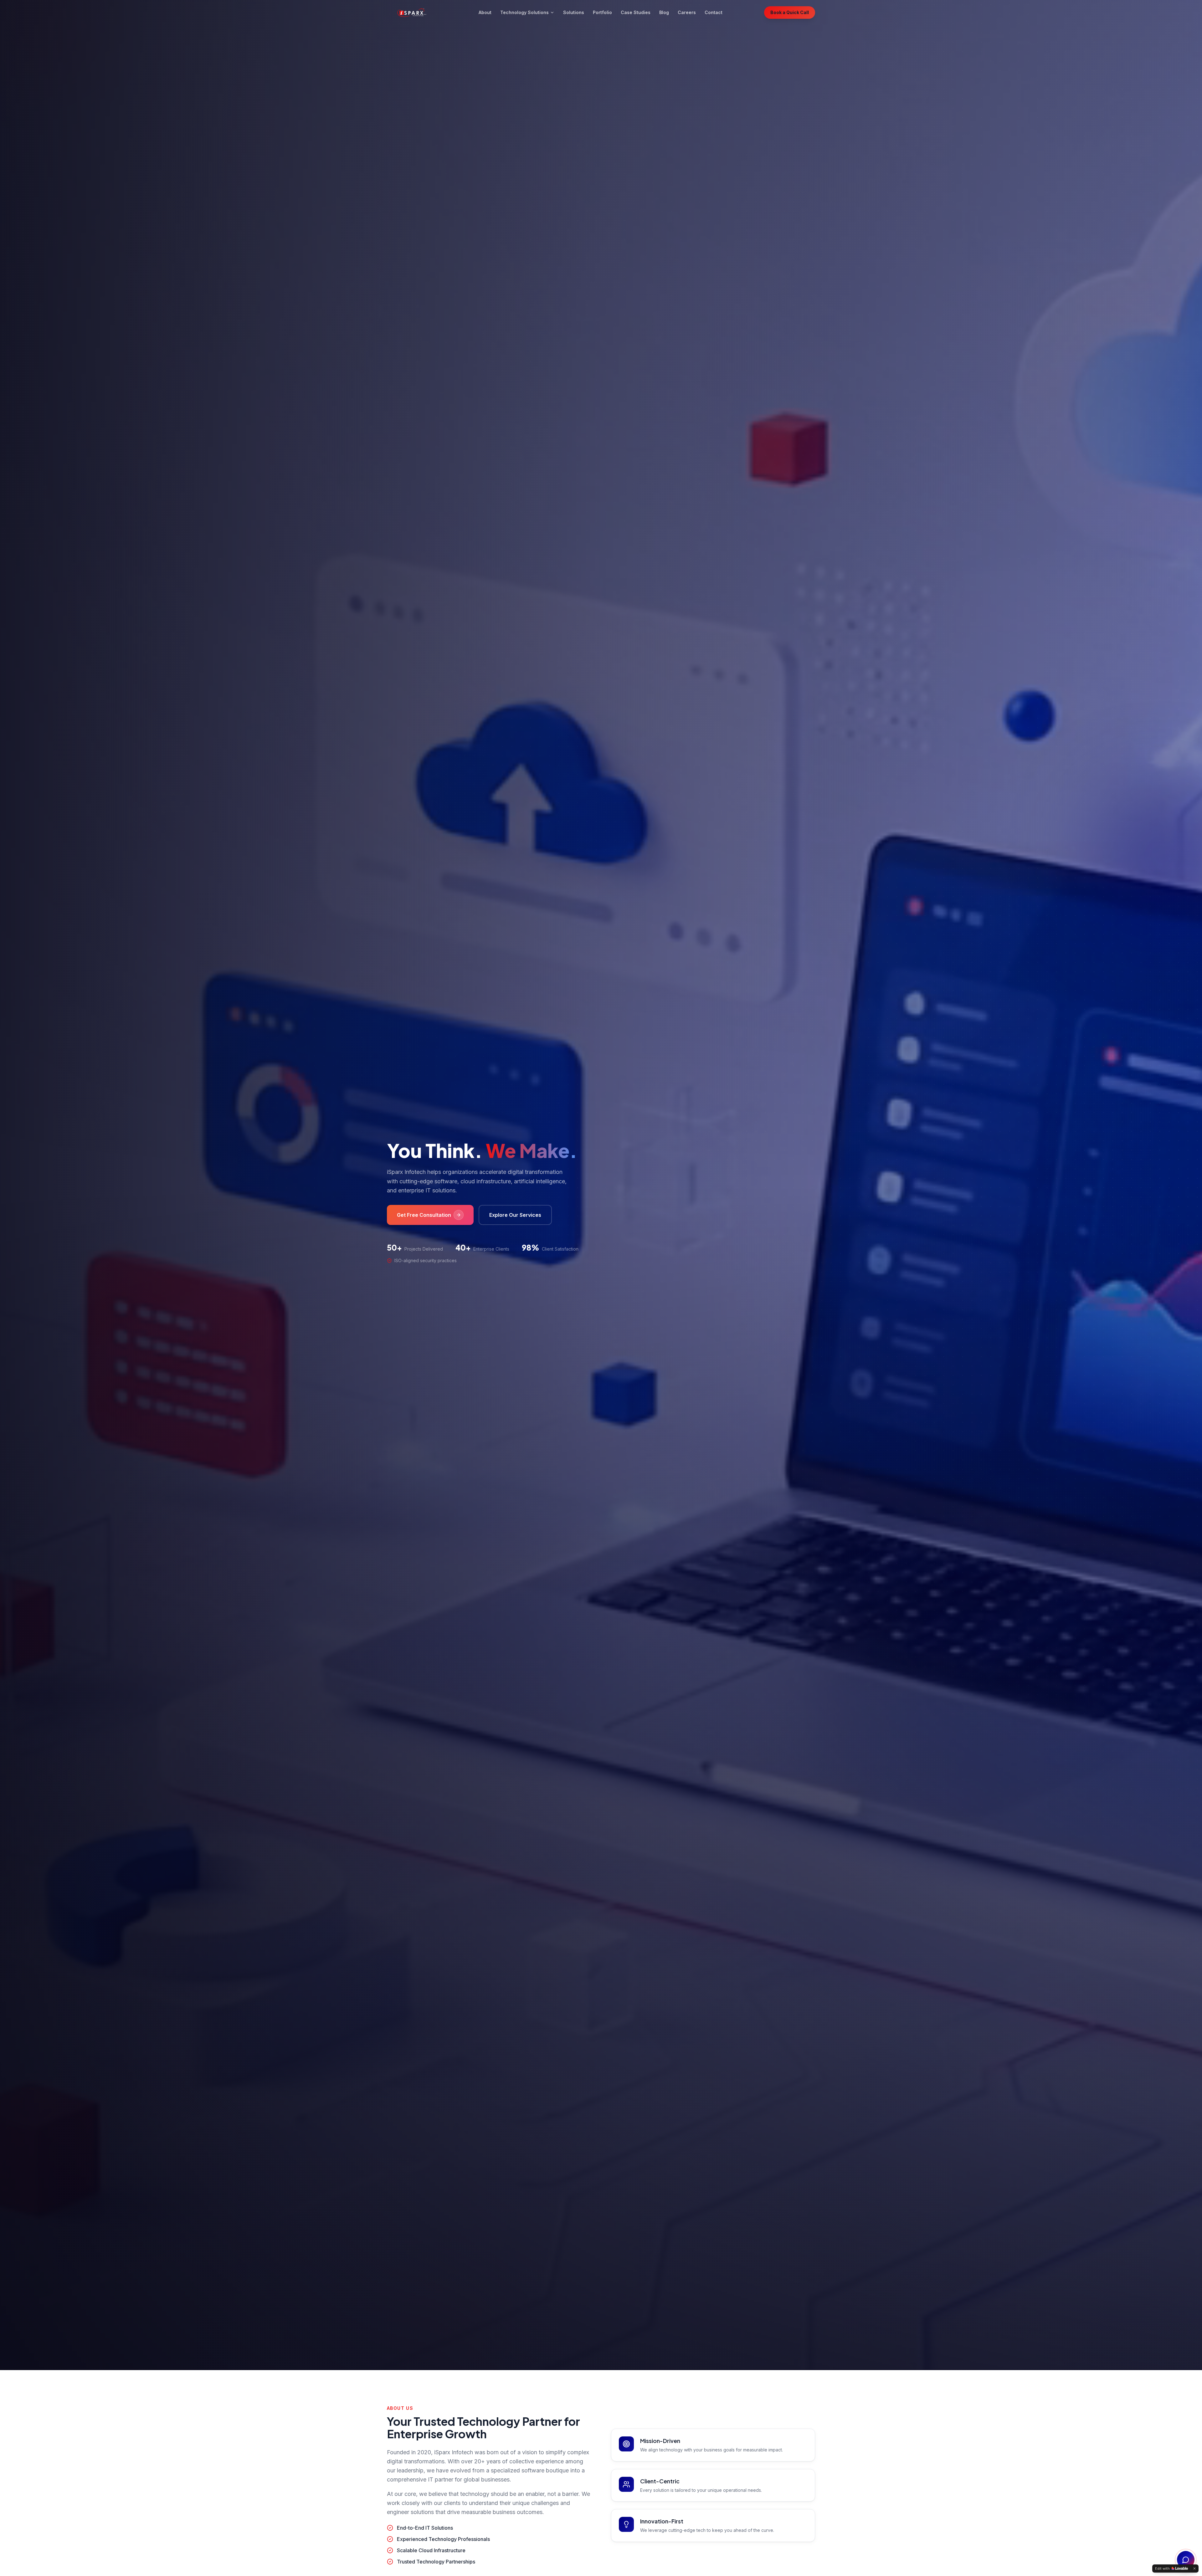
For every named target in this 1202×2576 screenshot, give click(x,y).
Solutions (574, 12)
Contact (714, 12)
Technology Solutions (524, 12)
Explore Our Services (515, 1215)
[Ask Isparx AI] (1186, 2560)
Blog (664, 12)
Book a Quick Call (790, 12)
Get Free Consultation (424, 1215)
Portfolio (602, 12)
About (485, 12)
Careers (687, 12)
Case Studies (636, 12)
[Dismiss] (1194, 2568)
